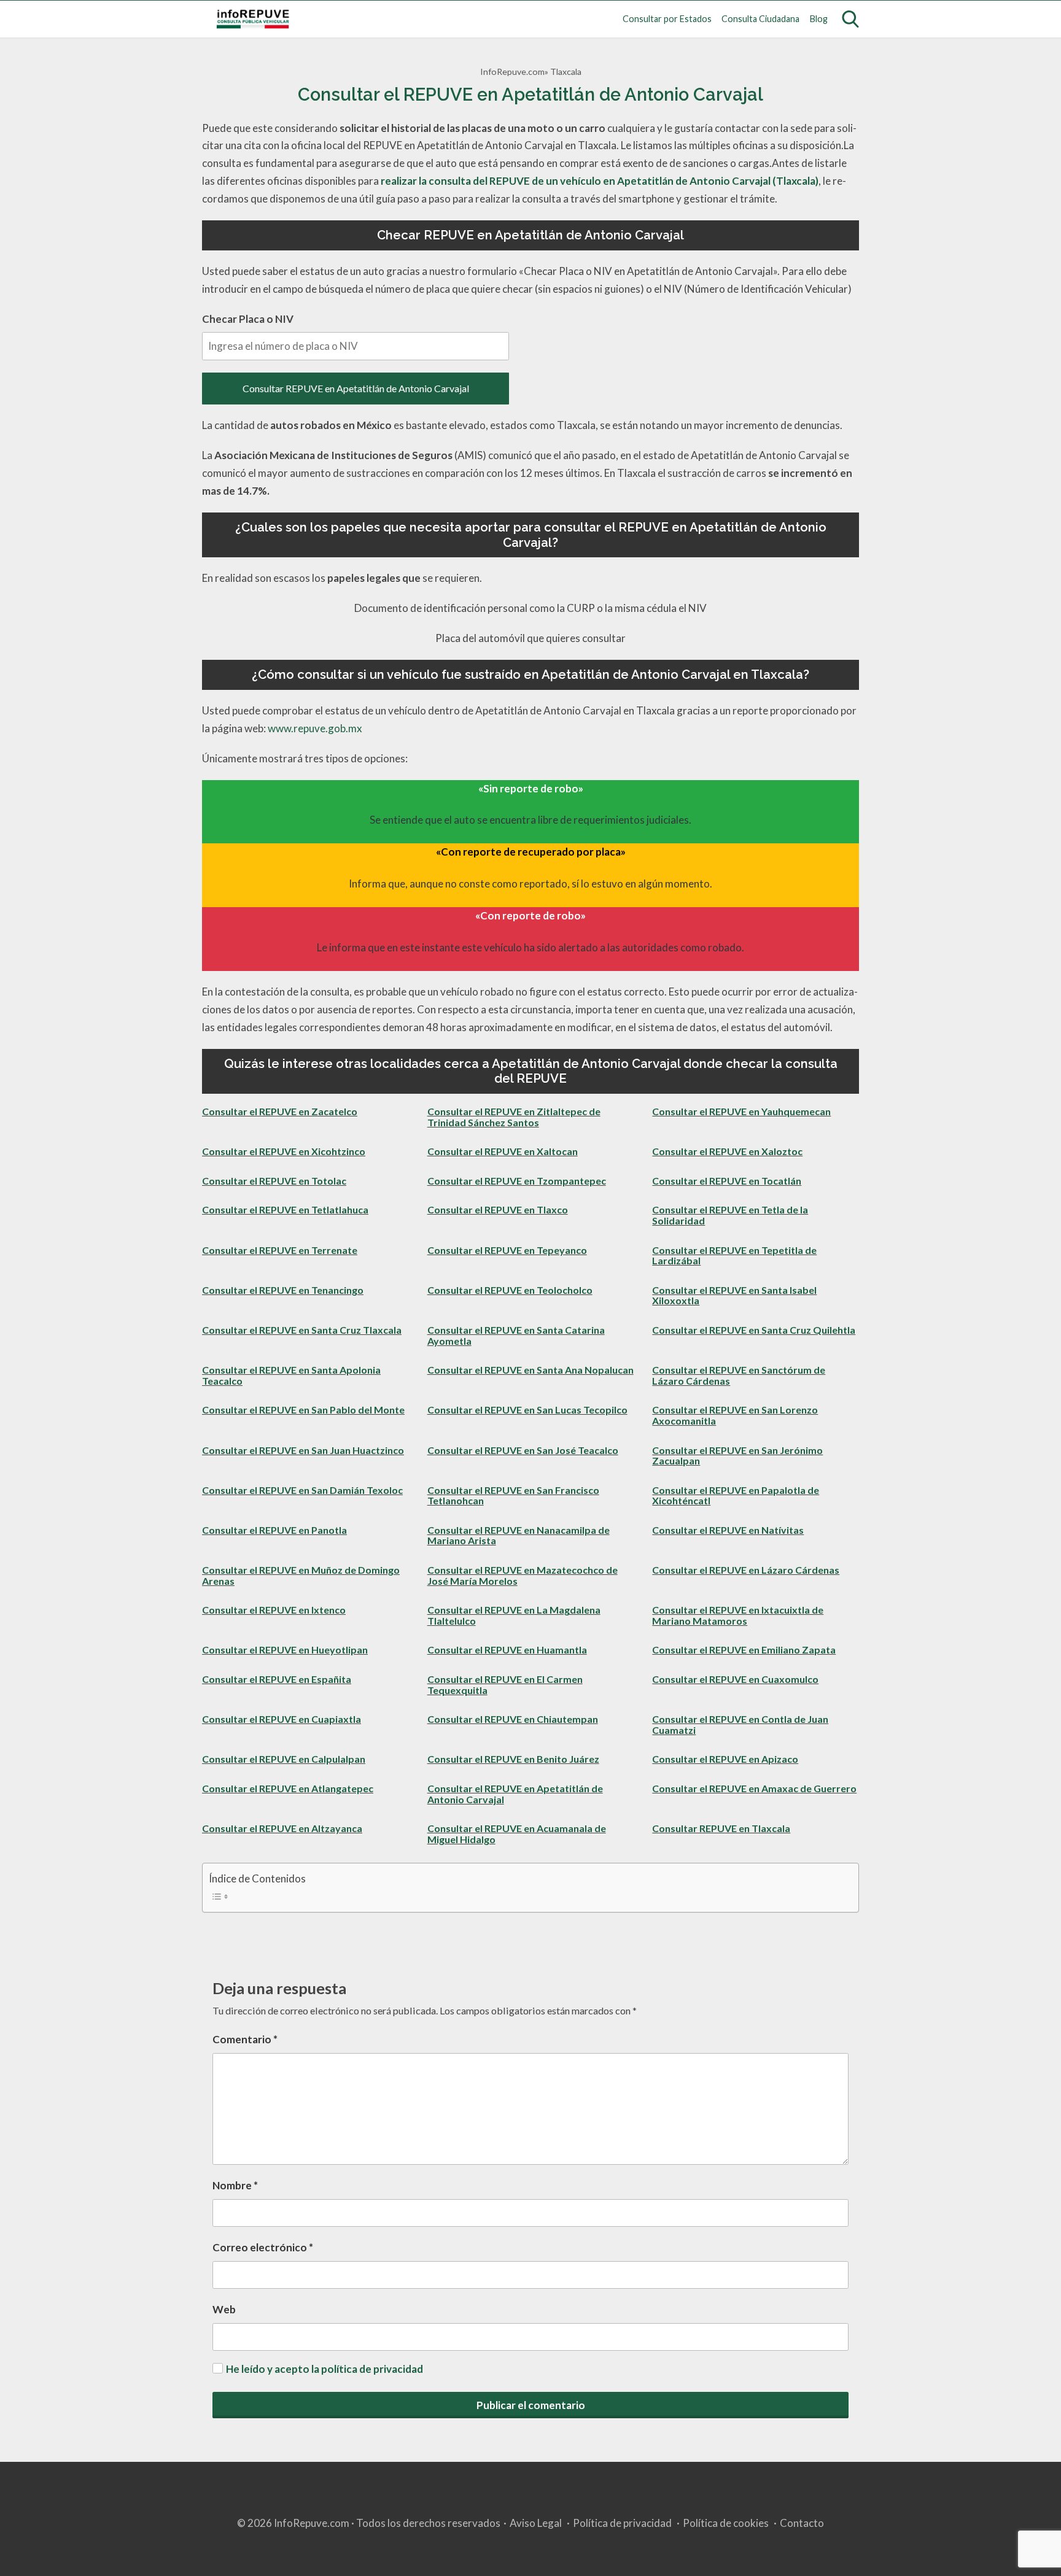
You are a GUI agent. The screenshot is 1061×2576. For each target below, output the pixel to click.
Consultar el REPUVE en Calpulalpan (284, 1759)
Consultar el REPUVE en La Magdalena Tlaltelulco (514, 1615)
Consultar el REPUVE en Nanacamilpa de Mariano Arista (519, 1535)
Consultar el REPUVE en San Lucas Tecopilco (527, 1410)
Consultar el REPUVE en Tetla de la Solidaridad (730, 1215)
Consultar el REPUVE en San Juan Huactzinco (303, 1450)
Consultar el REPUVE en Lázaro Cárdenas (746, 1570)
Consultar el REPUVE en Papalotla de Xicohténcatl (736, 1495)
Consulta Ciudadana (760, 19)
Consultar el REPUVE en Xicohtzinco (284, 1151)
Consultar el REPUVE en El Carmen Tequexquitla (505, 1684)
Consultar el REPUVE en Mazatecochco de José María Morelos (523, 1575)
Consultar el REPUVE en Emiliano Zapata (744, 1650)
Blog (819, 19)
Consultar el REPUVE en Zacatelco (280, 1111)
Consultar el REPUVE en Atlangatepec (288, 1788)
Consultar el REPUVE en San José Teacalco (523, 1450)
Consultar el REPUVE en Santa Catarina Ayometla (516, 1335)
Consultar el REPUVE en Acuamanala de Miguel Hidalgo (517, 1834)
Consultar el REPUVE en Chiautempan (513, 1719)
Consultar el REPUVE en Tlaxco (498, 1209)
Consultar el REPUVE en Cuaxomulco (735, 1679)
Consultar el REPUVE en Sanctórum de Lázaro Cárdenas (739, 1375)
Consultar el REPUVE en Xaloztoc (727, 1151)
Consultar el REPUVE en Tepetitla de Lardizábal (734, 1255)
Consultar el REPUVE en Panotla (274, 1530)
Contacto (802, 2523)
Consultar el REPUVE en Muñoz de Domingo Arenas (301, 1575)
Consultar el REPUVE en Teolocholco (510, 1290)
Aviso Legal (536, 2523)
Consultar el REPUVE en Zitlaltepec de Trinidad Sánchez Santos (514, 1117)
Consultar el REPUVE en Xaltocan (503, 1151)
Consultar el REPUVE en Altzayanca (282, 1828)
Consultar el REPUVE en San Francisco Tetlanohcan (513, 1495)
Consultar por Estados (667, 19)
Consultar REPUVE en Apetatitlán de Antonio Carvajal (356, 388)
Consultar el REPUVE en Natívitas (728, 1530)
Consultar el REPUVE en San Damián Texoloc (302, 1490)
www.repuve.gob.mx (315, 728)
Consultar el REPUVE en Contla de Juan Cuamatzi (740, 1724)
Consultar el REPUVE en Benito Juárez (513, 1759)
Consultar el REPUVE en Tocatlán (727, 1181)
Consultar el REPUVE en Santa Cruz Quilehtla (754, 1330)
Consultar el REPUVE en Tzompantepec (517, 1181)
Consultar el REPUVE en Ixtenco (274, 1610)
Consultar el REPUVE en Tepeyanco (507, 1250)
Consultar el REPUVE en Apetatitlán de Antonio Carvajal (515, 1794)
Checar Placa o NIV (248, 319)
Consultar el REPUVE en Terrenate (280, 1250)
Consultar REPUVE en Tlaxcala (721, 1828)
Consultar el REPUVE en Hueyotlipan (285, 1650)
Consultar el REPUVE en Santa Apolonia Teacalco (291, 1375)
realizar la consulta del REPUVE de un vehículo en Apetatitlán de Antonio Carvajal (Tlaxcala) (600, 181)
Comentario (245, 2039)
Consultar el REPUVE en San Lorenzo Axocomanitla (735, 1415)
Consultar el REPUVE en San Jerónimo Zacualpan (737, 1456)
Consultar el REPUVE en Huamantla (507, 1650)
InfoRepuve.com (512, 72)
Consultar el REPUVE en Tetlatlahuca (285, 1209)
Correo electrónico (263, 2247)
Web (224, 2309)
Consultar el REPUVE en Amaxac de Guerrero (754, 1788)
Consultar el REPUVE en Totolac (274, 1181)
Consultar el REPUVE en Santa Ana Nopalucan (530, 1370)
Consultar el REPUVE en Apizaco (725, 1759)
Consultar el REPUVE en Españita (277, 1679)
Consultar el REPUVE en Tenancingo (283, 1290)
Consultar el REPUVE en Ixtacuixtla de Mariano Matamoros (738, 1615)
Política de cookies (726, 2523)
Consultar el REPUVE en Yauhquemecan (741, 1111)
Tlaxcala (566, 72)
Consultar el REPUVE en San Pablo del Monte (303, 1410)
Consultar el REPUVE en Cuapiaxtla (282, 1719)
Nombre (235, 2185)
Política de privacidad (622, 2523)
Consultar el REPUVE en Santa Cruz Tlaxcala (302, 1330)
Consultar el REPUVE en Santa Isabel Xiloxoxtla (734, 1295)
